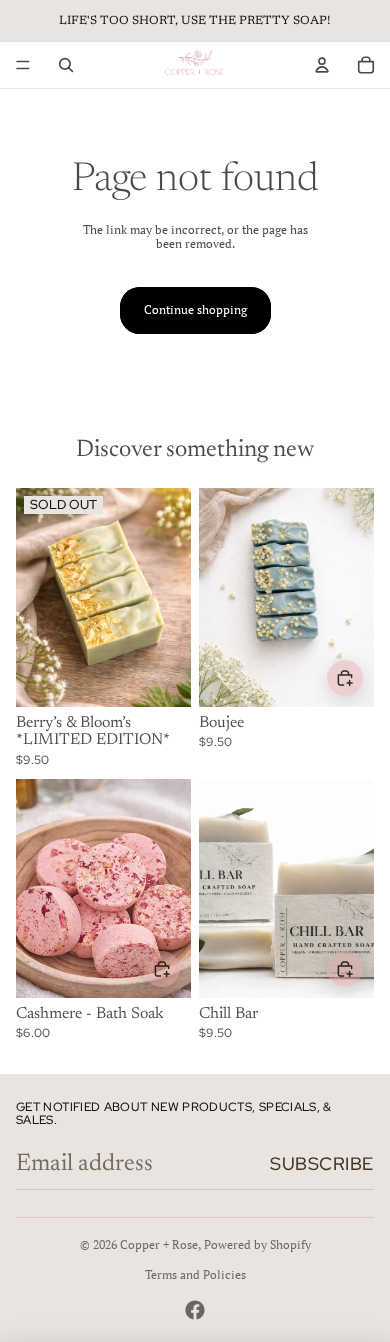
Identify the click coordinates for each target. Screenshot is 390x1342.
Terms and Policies (195, 1274)
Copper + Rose (159, 1244)
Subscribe (322, 1163)
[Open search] (66, 65)
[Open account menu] (322, 65)
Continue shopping (195, 309)
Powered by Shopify (257, 1244)
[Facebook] (195, 1310)
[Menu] (23, 65)
